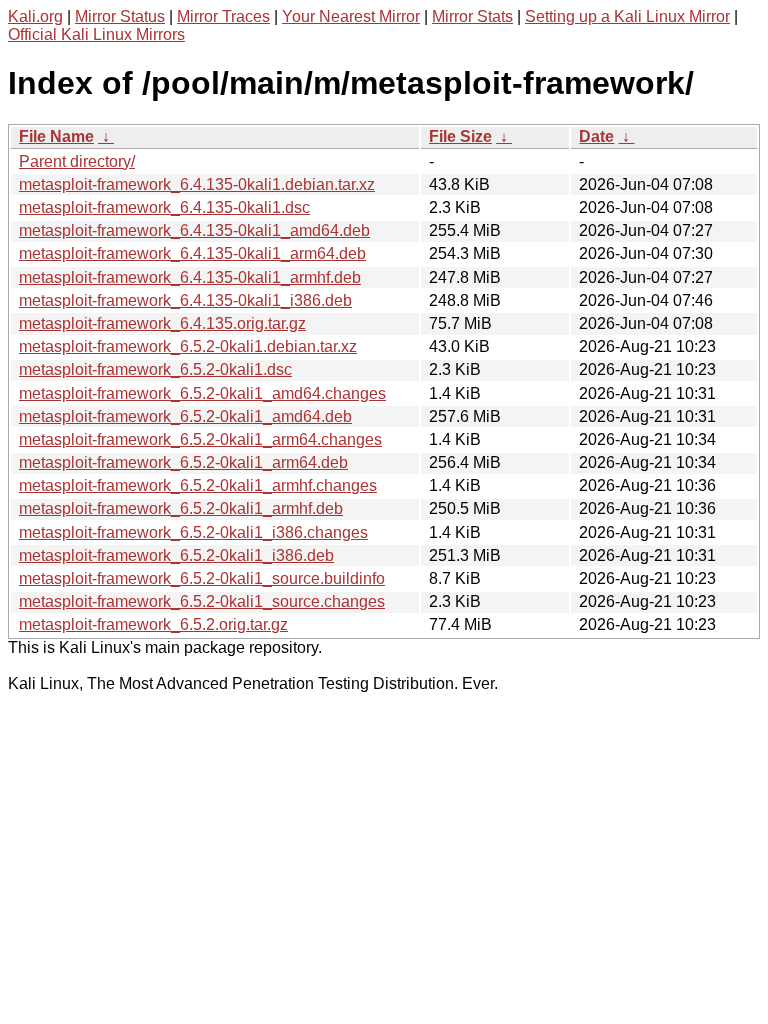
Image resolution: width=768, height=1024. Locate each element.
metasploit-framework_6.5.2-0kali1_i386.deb (176, 555)
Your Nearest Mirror (351, 16)
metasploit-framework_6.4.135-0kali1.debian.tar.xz (197, 184)
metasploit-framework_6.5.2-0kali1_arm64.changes (200, 439)
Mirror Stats (472, 16)
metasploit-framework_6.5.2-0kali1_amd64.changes (202, 393)
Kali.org (35, 16)
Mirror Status (120, 16)
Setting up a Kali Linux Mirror (627, 16)
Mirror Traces (223, 16)
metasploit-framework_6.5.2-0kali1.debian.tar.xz (188, 346)
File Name (56, 136)
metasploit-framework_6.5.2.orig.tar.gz (153, 624)
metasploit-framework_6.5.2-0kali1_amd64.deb (185, 416)
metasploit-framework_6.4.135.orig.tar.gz (162, 323)
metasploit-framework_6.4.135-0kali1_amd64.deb (194, 230)
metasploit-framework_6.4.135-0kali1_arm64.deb (192, 253)
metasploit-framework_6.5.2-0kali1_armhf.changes (198, 485)
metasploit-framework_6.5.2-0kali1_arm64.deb (183, 462)
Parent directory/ (77, 161)
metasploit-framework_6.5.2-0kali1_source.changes (202, 601)
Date (596, 136)
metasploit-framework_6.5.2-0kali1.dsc (155, 369)
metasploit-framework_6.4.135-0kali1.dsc (164, 207)
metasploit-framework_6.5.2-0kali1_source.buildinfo (202, 578)
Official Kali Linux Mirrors (96, 34)
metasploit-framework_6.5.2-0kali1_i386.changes (193, 532)
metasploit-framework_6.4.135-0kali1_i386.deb (185, 300)
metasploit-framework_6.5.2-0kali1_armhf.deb (181, 508)
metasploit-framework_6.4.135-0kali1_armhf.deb (190, 277)
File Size (460, 136)
